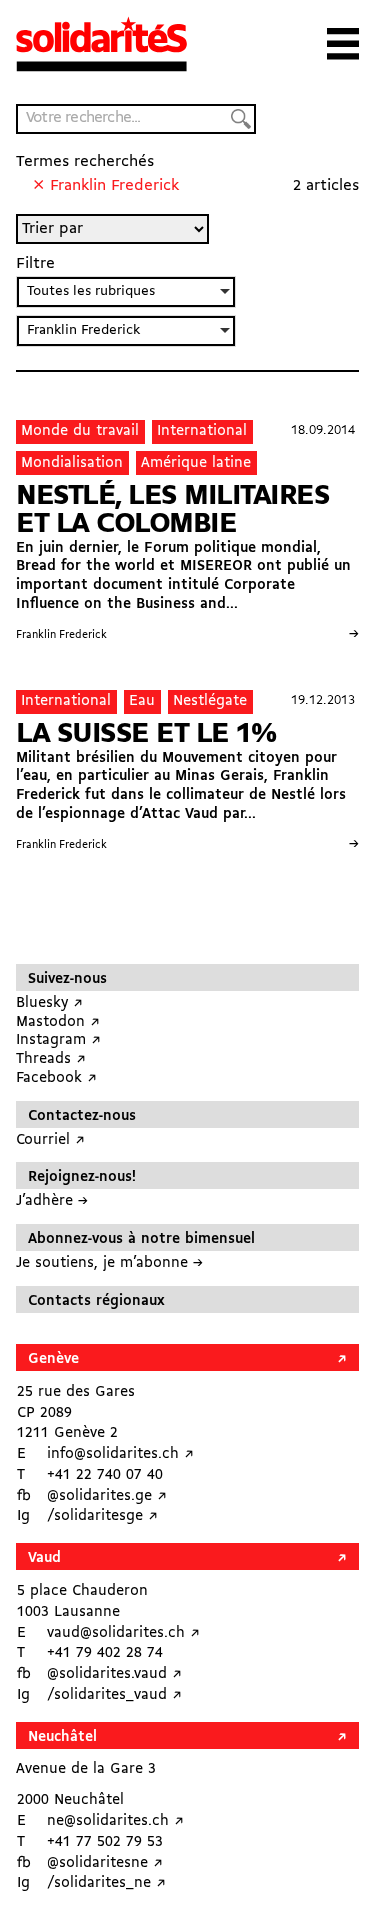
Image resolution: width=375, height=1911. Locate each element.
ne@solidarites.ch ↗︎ (115, 1821)
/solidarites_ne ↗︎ (106, 1883)
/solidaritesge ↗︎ (102, 1516)
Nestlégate (210, 701)
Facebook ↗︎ (56, 1078)
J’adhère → (52, 1201)
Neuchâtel (62, 1737)
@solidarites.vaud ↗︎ (114, 1674)
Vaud (44, 1558)
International (202, 431)
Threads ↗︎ (51, 1059)
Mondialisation (72, 463)
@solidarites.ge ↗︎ (107, 1496)
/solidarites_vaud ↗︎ (114, 1695)
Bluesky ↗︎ (49, 1003)
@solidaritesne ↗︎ (105, 1863)
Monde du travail (80, 431)
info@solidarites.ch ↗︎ (120, 1454)
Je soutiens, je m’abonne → (109, 1263)
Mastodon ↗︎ (58, 1022)
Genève (53, 1359)
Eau (142, 701)
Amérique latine (196, 463)
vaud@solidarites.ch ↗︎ (123, 1633)
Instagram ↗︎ (58, 1040)
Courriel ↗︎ (50, 1140)
